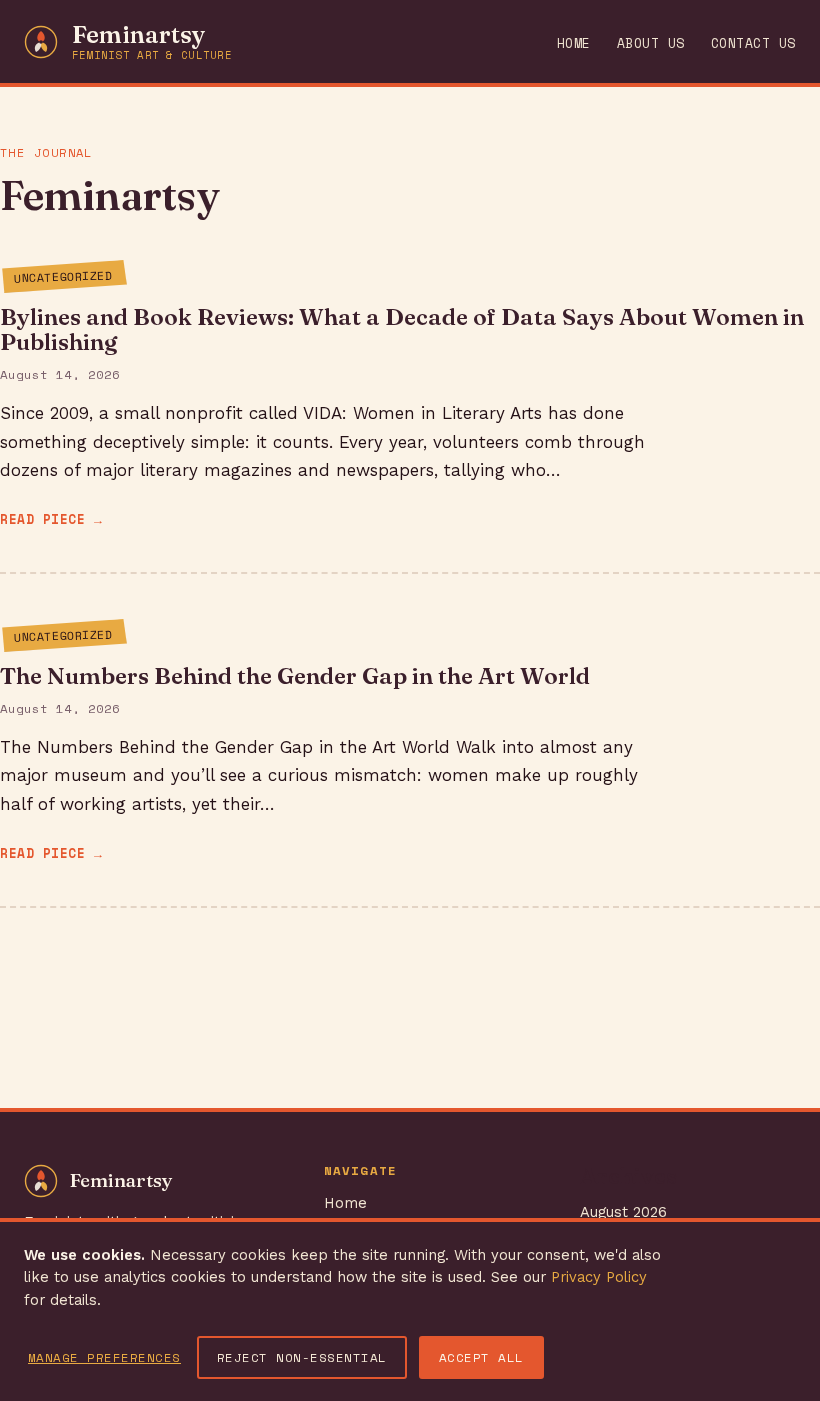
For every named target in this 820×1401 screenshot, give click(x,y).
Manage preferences (104, 1357)
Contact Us (753, 43)
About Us (651, 43)
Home (574, 43)
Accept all (481, 1357)
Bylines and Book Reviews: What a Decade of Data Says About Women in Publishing (402, 329)
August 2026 (623, 1212)
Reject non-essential (302, 1357)
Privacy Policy (599, 1277)
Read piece (42, 519)
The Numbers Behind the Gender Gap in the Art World (295, 676)
